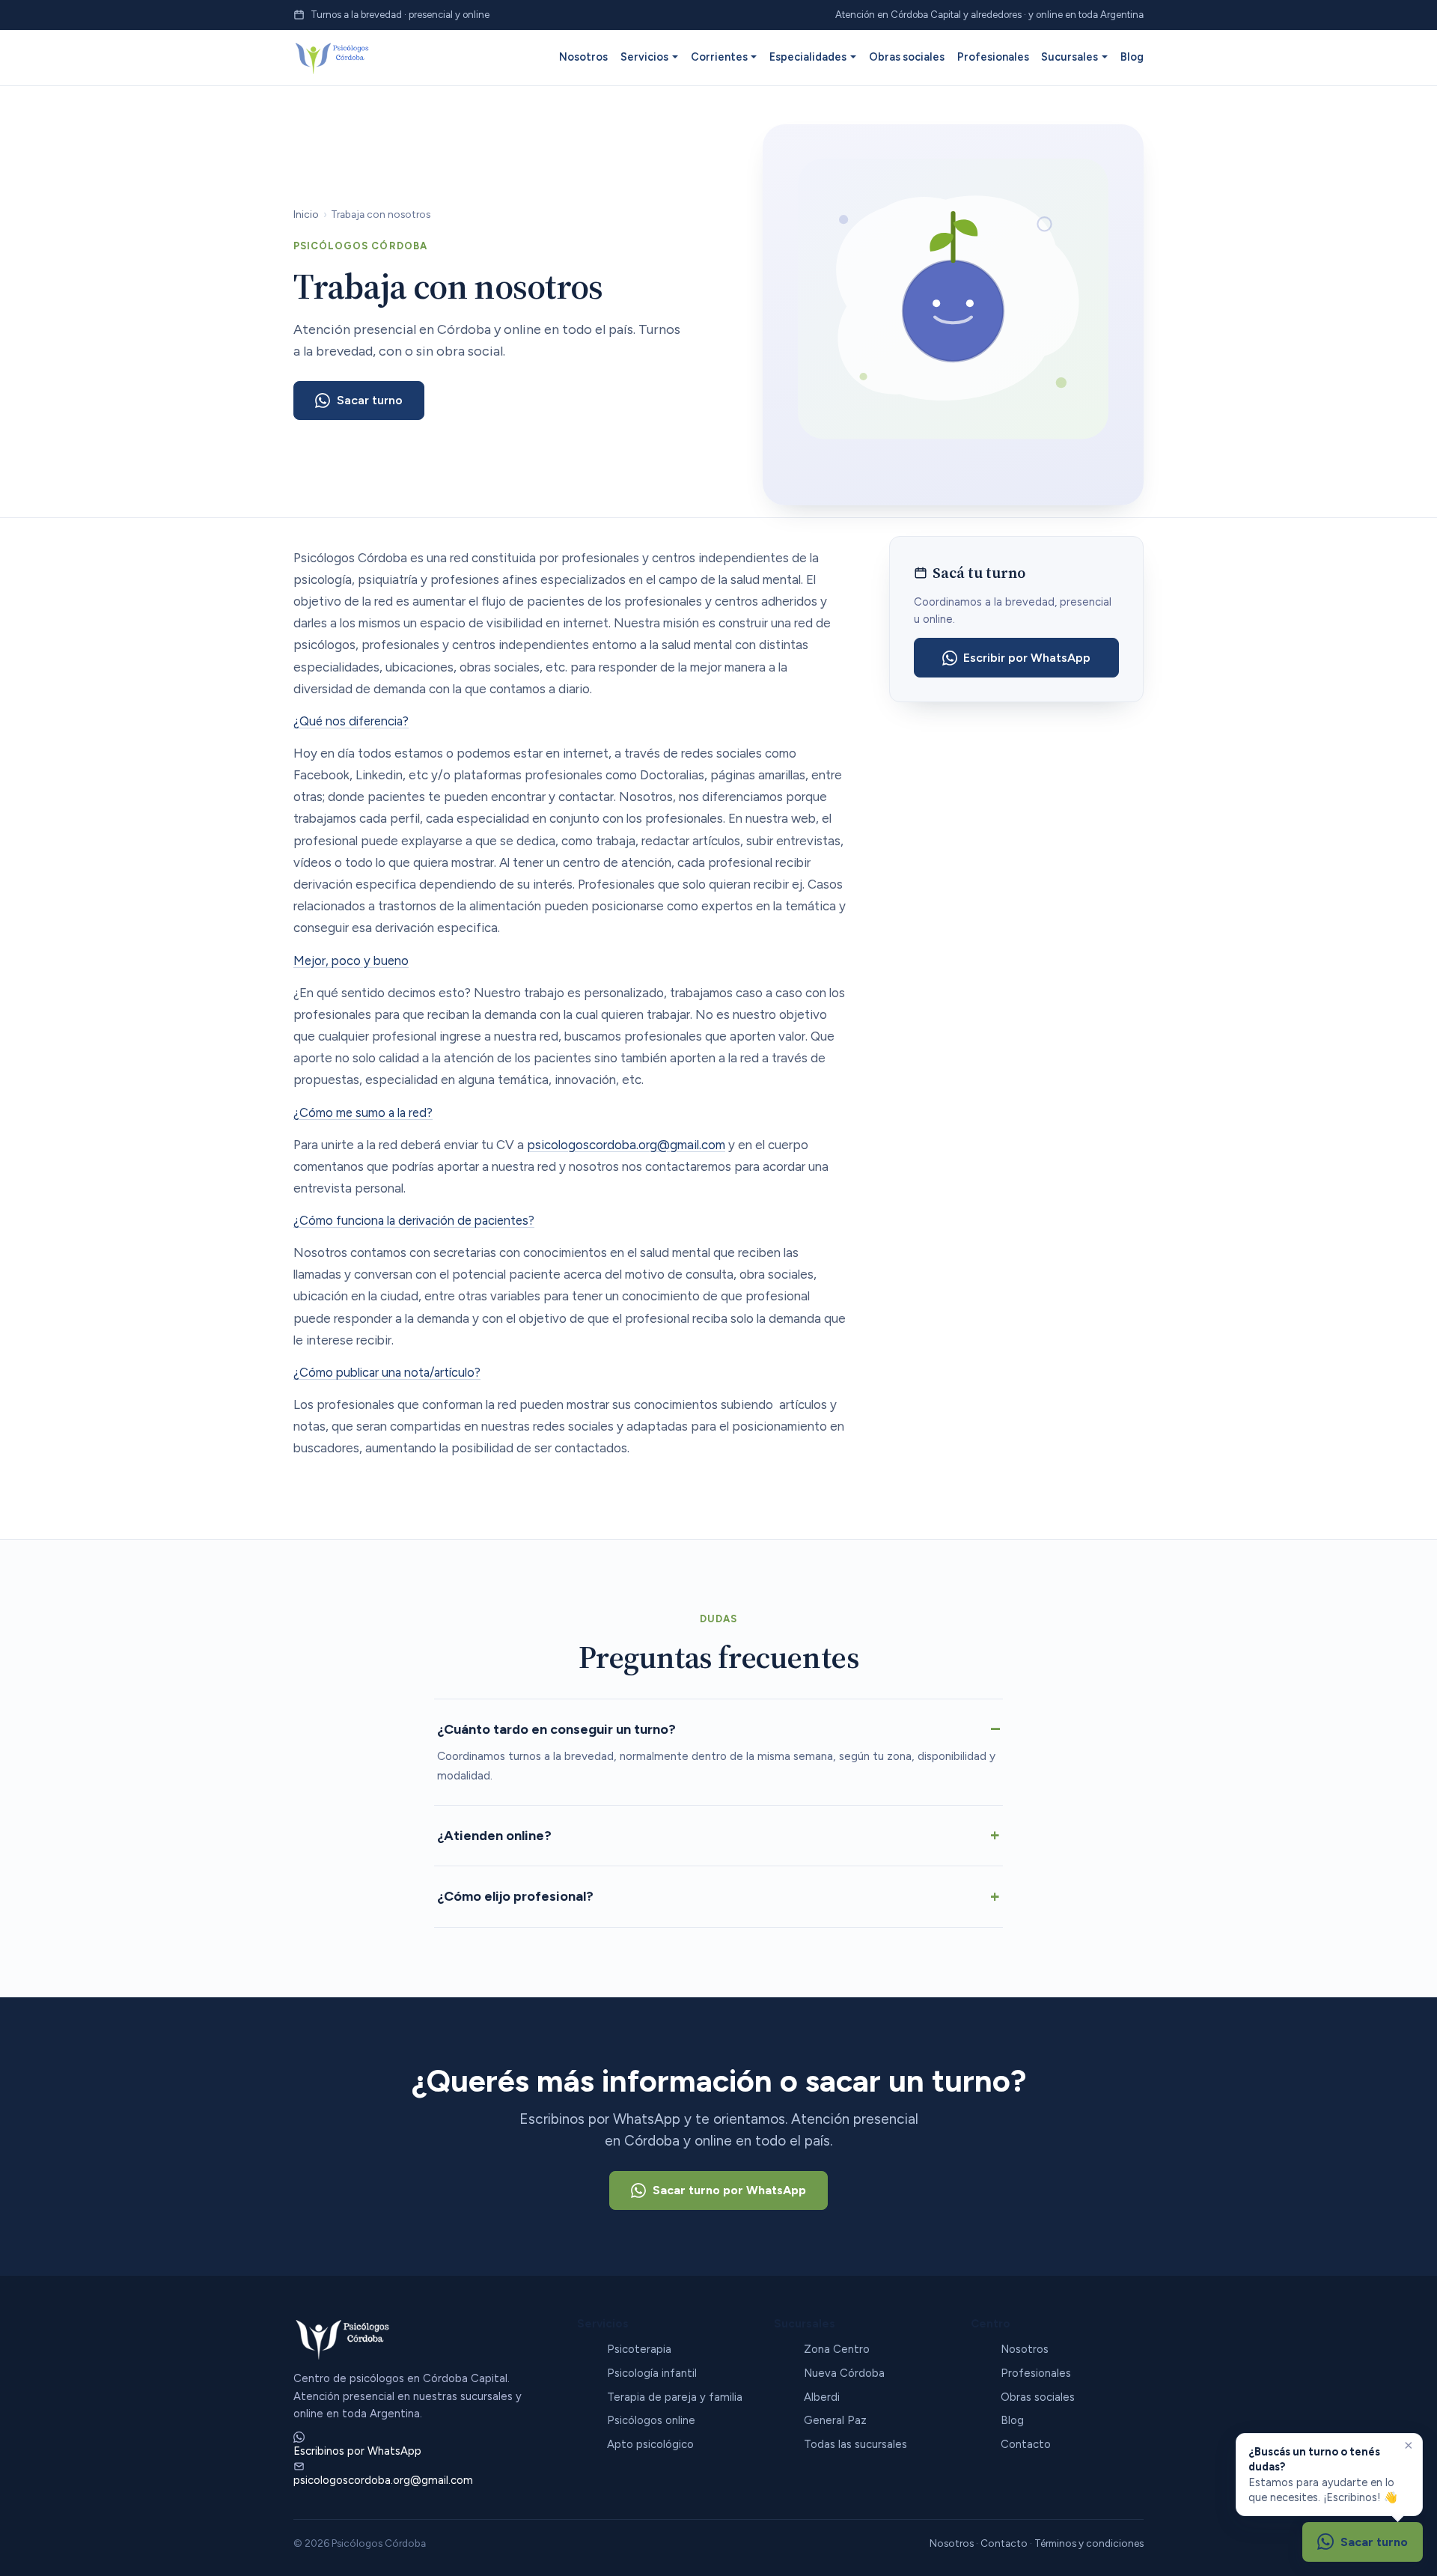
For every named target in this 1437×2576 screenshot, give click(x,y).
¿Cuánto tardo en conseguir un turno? (556, 1729)
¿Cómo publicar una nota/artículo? (387, 1372)
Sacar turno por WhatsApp (729, 2190)
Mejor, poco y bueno (351, 960)
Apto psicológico (650, 2444)
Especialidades (808, 57)
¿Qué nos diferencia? (351, 721)
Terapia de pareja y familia (675, 2397)
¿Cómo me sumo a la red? (363, 1112)
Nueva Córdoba (844, 2373)
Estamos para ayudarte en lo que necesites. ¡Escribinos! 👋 (1323, 2475)
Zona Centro (837, 2349)
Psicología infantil (652, 2373)
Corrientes (719, 57)
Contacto (1026, 2444)
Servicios (644, 57)
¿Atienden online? (494, 1836)
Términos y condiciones (1089, 2543)
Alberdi (822, 2397)
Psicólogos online (651, 2420)
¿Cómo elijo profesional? (515, 1896)
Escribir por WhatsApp (1027, 658)
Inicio (306, 214)
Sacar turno (370, 400)
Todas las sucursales (855, 2444)
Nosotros (583, 57)
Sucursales (1070, 57)
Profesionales (993, 57)
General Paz (835, 2420)
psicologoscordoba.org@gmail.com (626, 1145)
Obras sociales (907, 57)
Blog (1132, 57)
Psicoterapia (639, 2349)
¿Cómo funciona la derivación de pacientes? (414, 1220)
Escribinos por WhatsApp (357, 2451)
